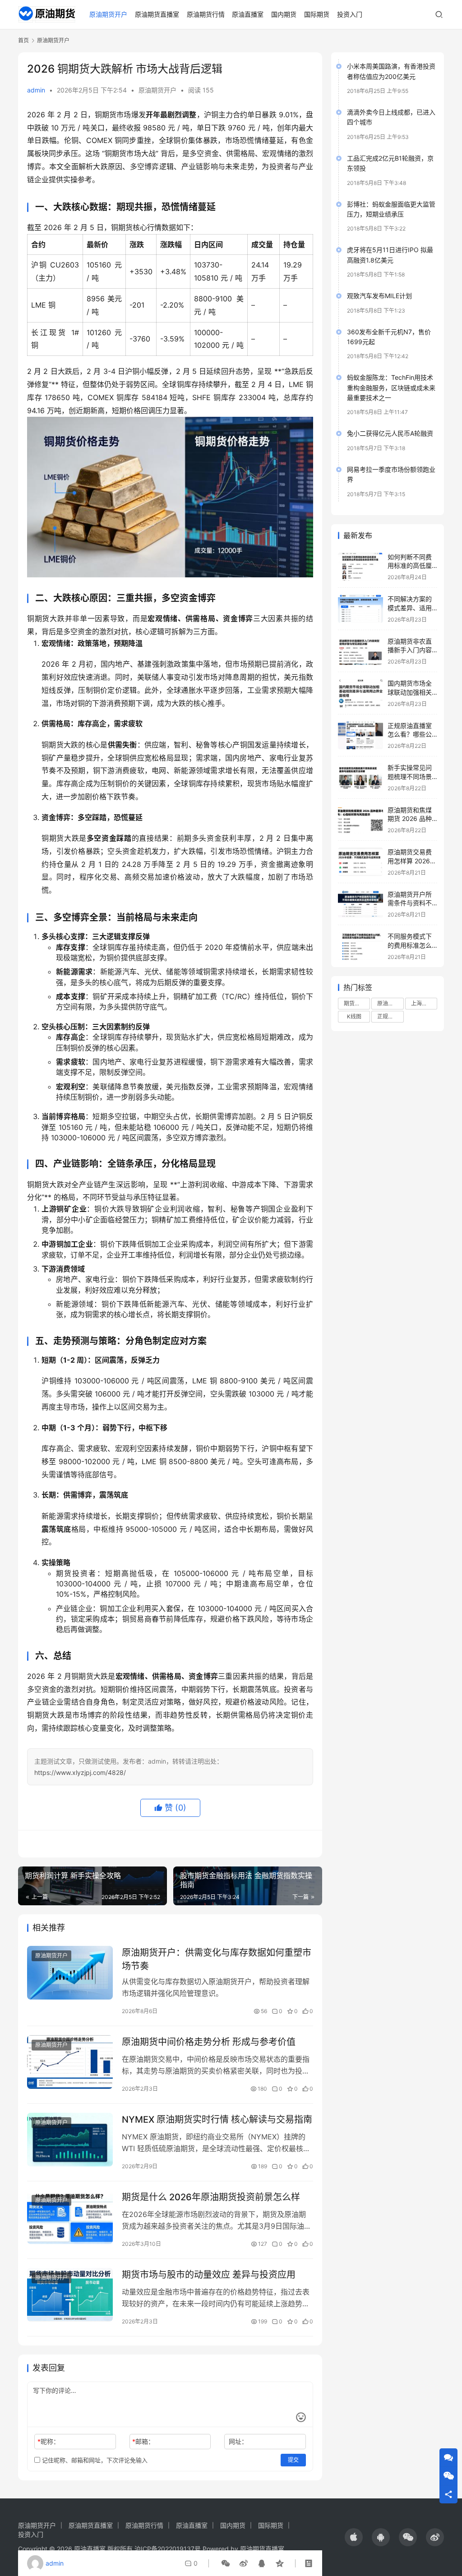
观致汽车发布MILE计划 (379, 296)
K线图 (354, 1016)
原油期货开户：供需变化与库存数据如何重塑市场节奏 (217, 1959)
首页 (23, 40)
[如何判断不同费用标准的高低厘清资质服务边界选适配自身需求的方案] (360, 567)
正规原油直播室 (390, 1016)
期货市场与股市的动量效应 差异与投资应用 (209, 2275)
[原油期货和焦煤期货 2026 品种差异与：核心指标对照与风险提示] (360, 820)
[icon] (354, 2537)
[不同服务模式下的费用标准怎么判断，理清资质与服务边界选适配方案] (360, 946)
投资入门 (350, 14)
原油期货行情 (206, 14)
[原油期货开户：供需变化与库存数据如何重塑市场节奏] (70, 1973)
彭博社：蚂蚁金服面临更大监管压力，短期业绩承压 (391, 209)
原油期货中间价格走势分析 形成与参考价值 (209, 2042)
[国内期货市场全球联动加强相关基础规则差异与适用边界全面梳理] (360, 693)
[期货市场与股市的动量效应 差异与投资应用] (70, 2295)
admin (36, 90)
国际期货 (317, 14)
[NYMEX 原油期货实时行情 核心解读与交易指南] (70, 2140)
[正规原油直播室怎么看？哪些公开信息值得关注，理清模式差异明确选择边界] (360, 735)
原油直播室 (248, 14)
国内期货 (284, 14)
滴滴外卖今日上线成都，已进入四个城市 (391, 117)
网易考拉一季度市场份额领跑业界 (391, 474)
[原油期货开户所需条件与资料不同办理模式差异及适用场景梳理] (360, 904)
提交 (293, 2460)
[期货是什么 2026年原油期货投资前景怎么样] (70, 2217)
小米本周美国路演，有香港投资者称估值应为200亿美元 (391, 71)
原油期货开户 (108, 14)
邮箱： (143, 2441)
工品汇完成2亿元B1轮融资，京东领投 (390, 163)
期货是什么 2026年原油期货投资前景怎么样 (211, 2197)
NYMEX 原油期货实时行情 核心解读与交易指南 (217, 2120)
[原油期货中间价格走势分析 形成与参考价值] (70, 2062)
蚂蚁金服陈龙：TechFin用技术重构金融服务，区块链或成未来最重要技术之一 (391, 387)
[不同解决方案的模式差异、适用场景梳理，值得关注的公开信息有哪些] (360, 609)
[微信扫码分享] (226, 2563)
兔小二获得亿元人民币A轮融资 (390, 433)
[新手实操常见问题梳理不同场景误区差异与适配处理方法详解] (360, 777)
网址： (238, 2441)
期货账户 (355, 1003)
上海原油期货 (424, 1003)
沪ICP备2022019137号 (168, 2549)
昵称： (49, 2441)
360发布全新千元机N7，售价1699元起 (389, 337)
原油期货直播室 (157, 14)
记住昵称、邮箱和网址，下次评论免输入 (94, 2460)
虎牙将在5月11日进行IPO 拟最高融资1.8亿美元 (390, 255)
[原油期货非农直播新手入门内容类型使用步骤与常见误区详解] (360, 651)
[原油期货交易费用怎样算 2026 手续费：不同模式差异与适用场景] (360, 862)
